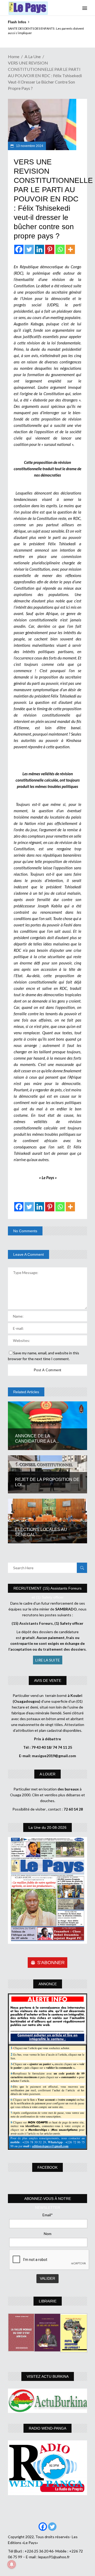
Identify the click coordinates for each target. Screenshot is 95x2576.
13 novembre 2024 (29, 146)
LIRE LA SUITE (48, 1660)
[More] (70, 249)
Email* (48, 2215)
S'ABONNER (51, 1963)
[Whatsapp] (60, 249)
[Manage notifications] (12, 2564)
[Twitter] (29, 249)
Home (14, 56)
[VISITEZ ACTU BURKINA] (47, 2401)
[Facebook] (19, 249)
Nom (48, 2234)
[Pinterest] (50, 249)
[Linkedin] (39, 249)
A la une (33, 56)
